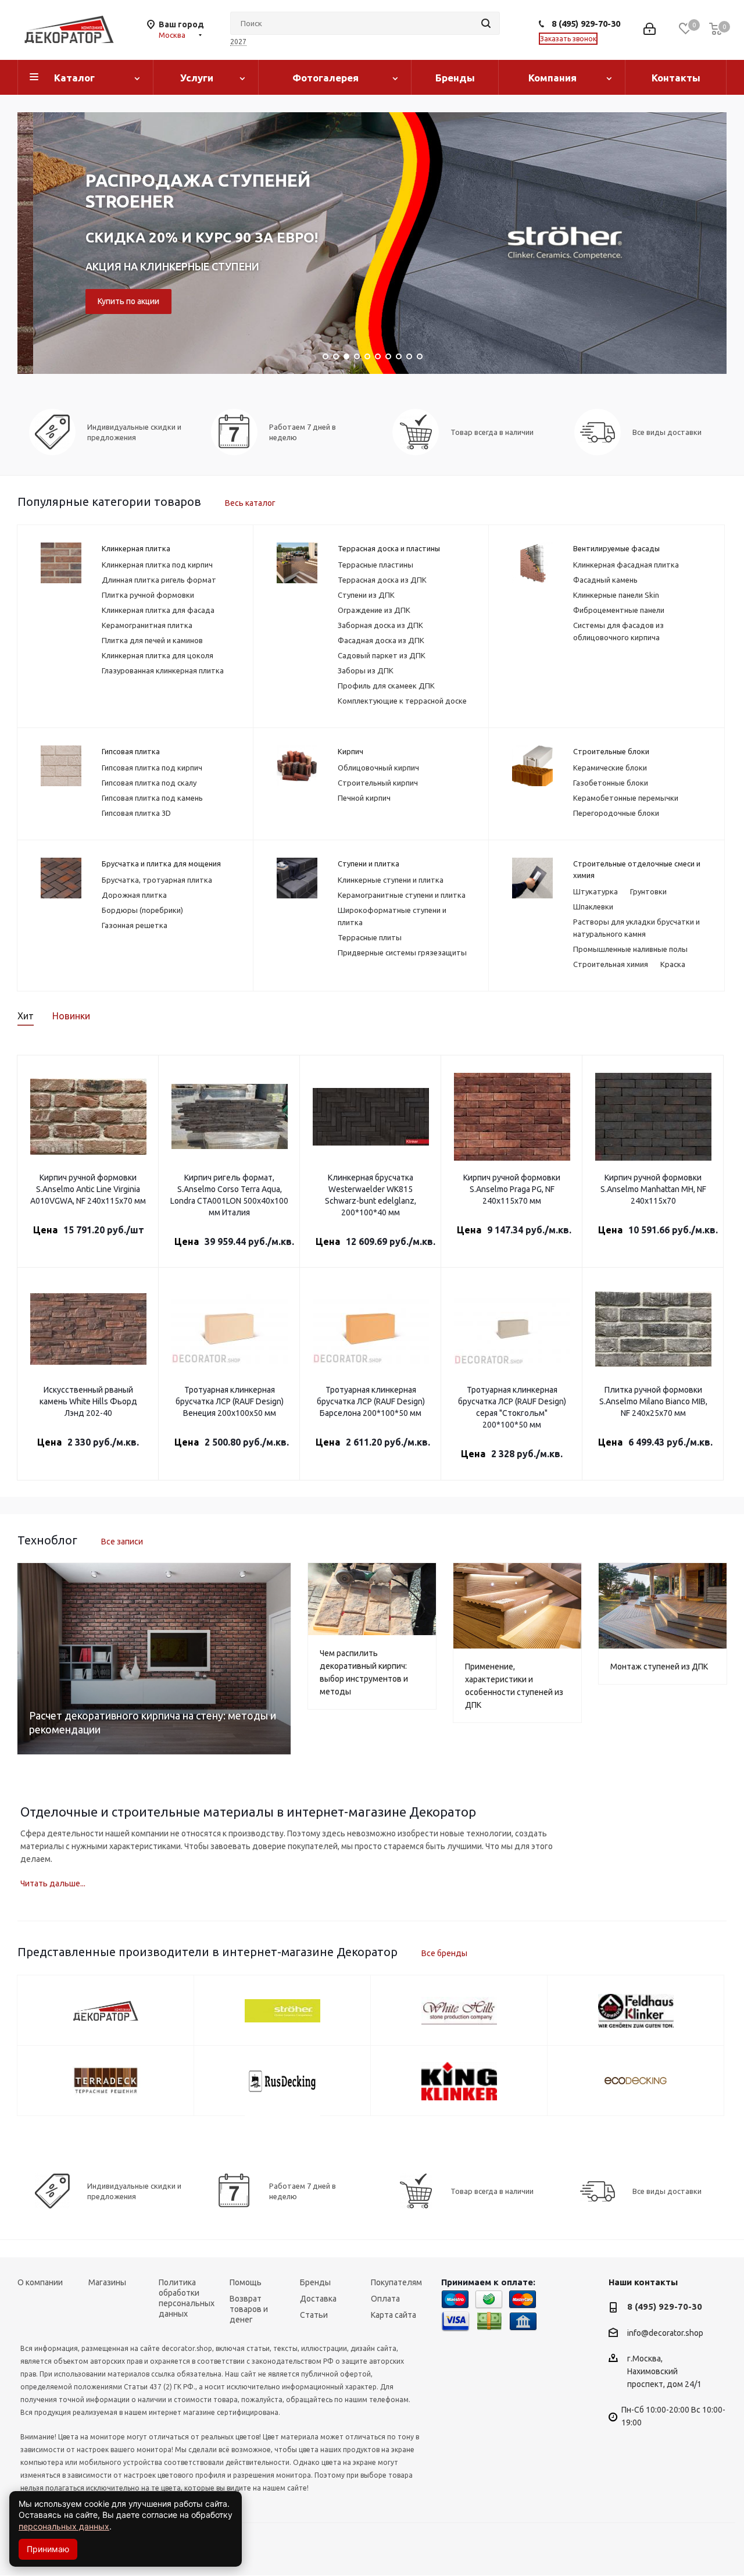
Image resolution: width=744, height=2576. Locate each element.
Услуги (197, 78)
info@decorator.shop (665, 2333)
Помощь (246, 2282)
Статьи (314, 2315)
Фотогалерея (325, 78)
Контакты (676, 78)
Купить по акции (112, 301)
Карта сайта (394, 2315)
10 (420, 356)
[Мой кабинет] (650, 30)
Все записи (122, 1542)
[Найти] (486, 23)
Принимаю (48, 2549)
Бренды (455, 78)
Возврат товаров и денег (249, 2309)
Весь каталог (250, 503)
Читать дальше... (53, 1883)
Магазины (107, 2282)
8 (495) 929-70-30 (586, 24)
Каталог (74, 78)
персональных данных (64, 2526)
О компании (40, 2282)
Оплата (385, 2299)
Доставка (318, 2299)
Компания (552, 78)
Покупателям (396, 2282)
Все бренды (444, 1953)
